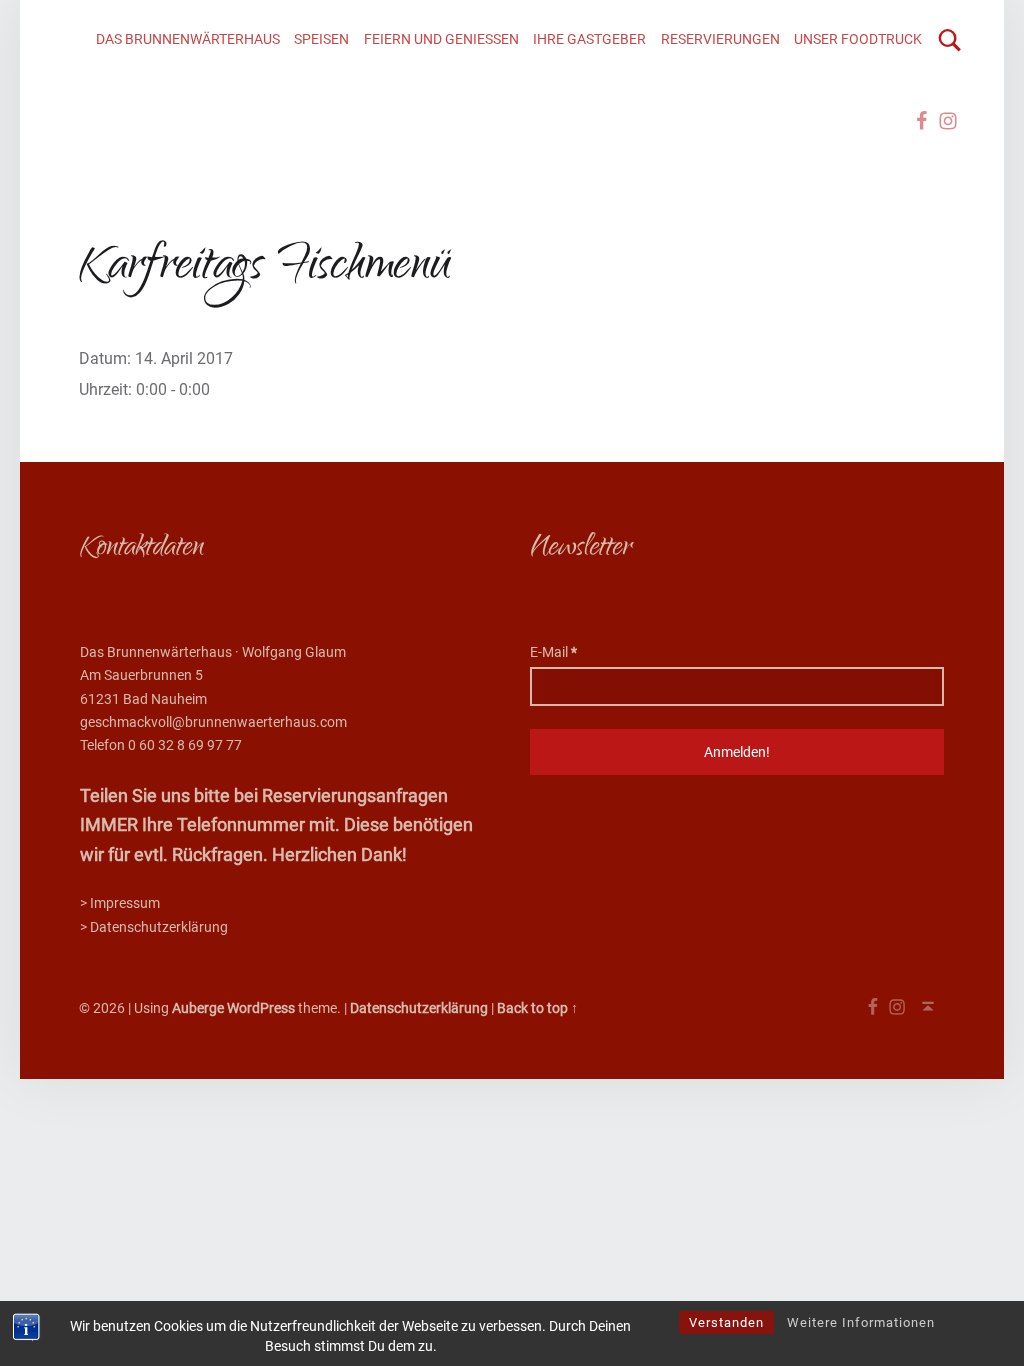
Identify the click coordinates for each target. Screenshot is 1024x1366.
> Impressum (120, 903)
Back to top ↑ (537, 1008)
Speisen (321, 39)
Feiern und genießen (441, 39)
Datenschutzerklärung (419, 1008)
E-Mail (553, 652)
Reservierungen (720, 39)
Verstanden (726, 1322)
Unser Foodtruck (858, 39)
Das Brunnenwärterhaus (188, 39)
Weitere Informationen (861, 1322)
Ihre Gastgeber (589, 39)
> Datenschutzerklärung (154, 927)
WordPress (261, 1008)
